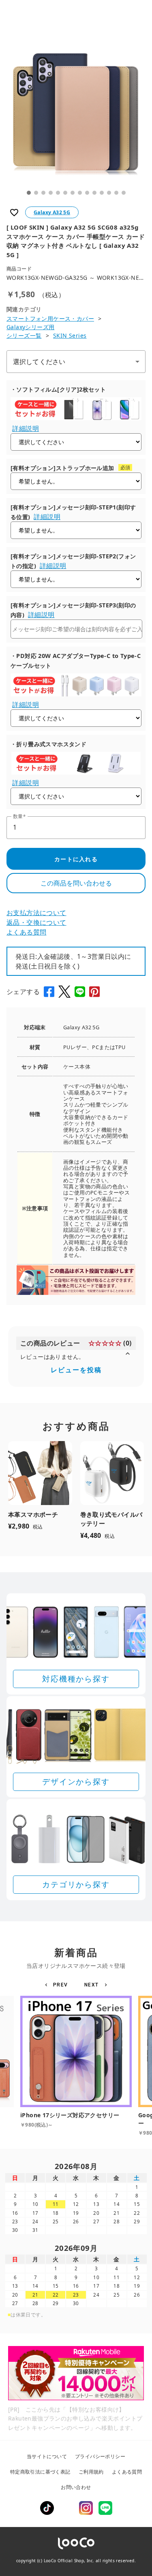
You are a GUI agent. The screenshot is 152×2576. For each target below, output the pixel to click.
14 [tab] (124, 193)
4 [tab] (51, 193)
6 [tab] (65, 193)
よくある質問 (26, 932)
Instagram (86, 2508)
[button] (58, 1985)
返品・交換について (36, 922)
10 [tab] (94, 193)
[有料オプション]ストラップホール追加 (62, 468)
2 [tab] (36, 193)
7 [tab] (73, 193)
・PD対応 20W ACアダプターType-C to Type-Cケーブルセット (76, 661)
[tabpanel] (76, 115)
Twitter (66, 2508)
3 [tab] (43, 193)
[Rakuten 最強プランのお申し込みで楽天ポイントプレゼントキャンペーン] (76, 2373)
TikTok (47, 2508)
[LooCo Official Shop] (76, 2543)
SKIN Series (70, 335)
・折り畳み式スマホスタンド (48, 744)
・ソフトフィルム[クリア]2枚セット (58, 389)
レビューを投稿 (76, 1370)
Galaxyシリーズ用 (30, 327)
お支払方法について (36, 913)
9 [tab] (87, 193)
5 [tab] (58, 193)
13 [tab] (116, 193)
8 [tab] (80, 193)
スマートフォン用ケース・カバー (50, 318)
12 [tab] (109, 193)
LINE (105, 2508)
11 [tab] (102, 193)
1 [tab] (29, 193)
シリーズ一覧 (24, 335)
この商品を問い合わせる (76, 883)
